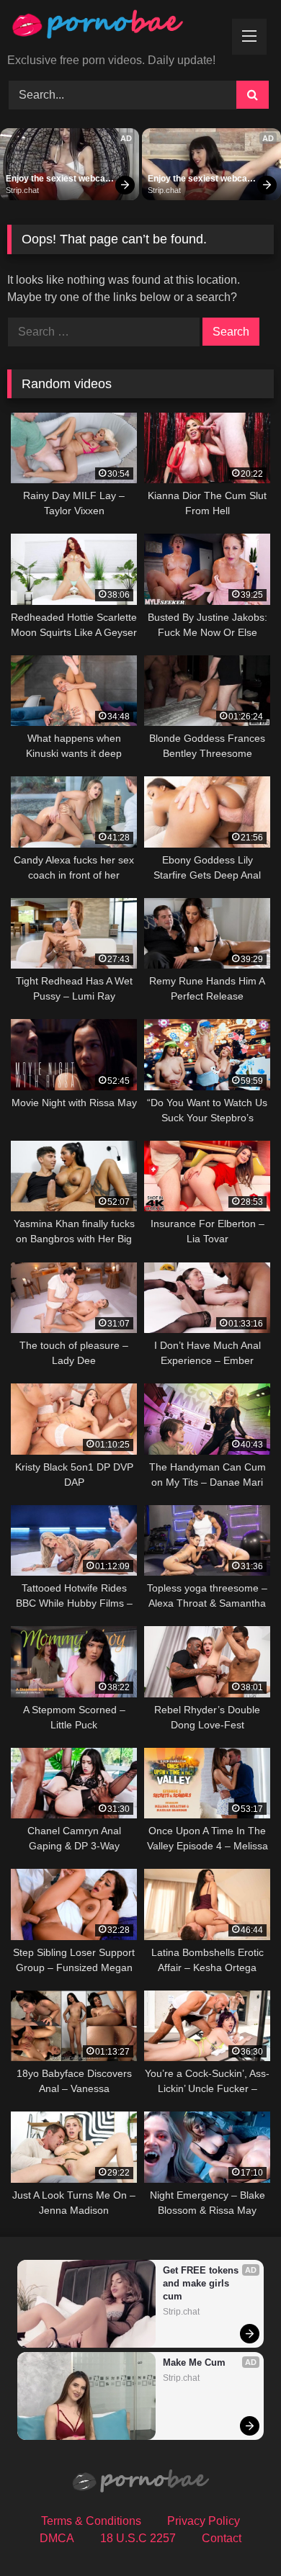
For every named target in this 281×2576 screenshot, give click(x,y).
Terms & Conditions (91, 2521)
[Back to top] (236, 2533)
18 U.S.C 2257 (138, 2538)
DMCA (57, 2538)
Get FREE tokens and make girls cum (202, 2283)
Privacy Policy (204, 2521)
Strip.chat (22, 190)
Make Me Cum (194, 2362)
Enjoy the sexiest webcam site (60, 179)
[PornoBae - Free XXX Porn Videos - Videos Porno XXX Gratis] (115, 28)
